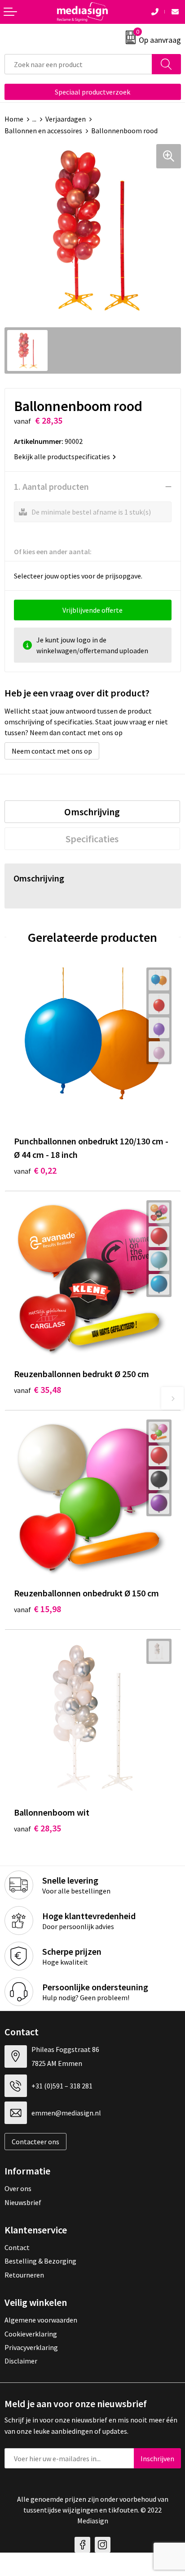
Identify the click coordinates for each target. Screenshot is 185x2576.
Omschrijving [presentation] (92, 812)
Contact (17, 2247)
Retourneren (24, 2275)
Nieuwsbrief (23, 2202)
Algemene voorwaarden (41, 2320)
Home (14, 119)
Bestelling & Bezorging (40, 2261)
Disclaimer (21, 2361)
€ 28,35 (37, 1828)
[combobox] (78, 64)
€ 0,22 (35, 1170)
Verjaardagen (66, 119)
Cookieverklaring (31, 2334)
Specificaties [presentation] (92, 839)
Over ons (18, 2188)
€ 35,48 (37, 1390)
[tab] (92, 812)
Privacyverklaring (31, 2347)
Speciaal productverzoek (92, 92)
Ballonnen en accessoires (43, 131)
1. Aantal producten (51, 486)
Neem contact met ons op (52, 751)
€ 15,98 (37, 1609)
